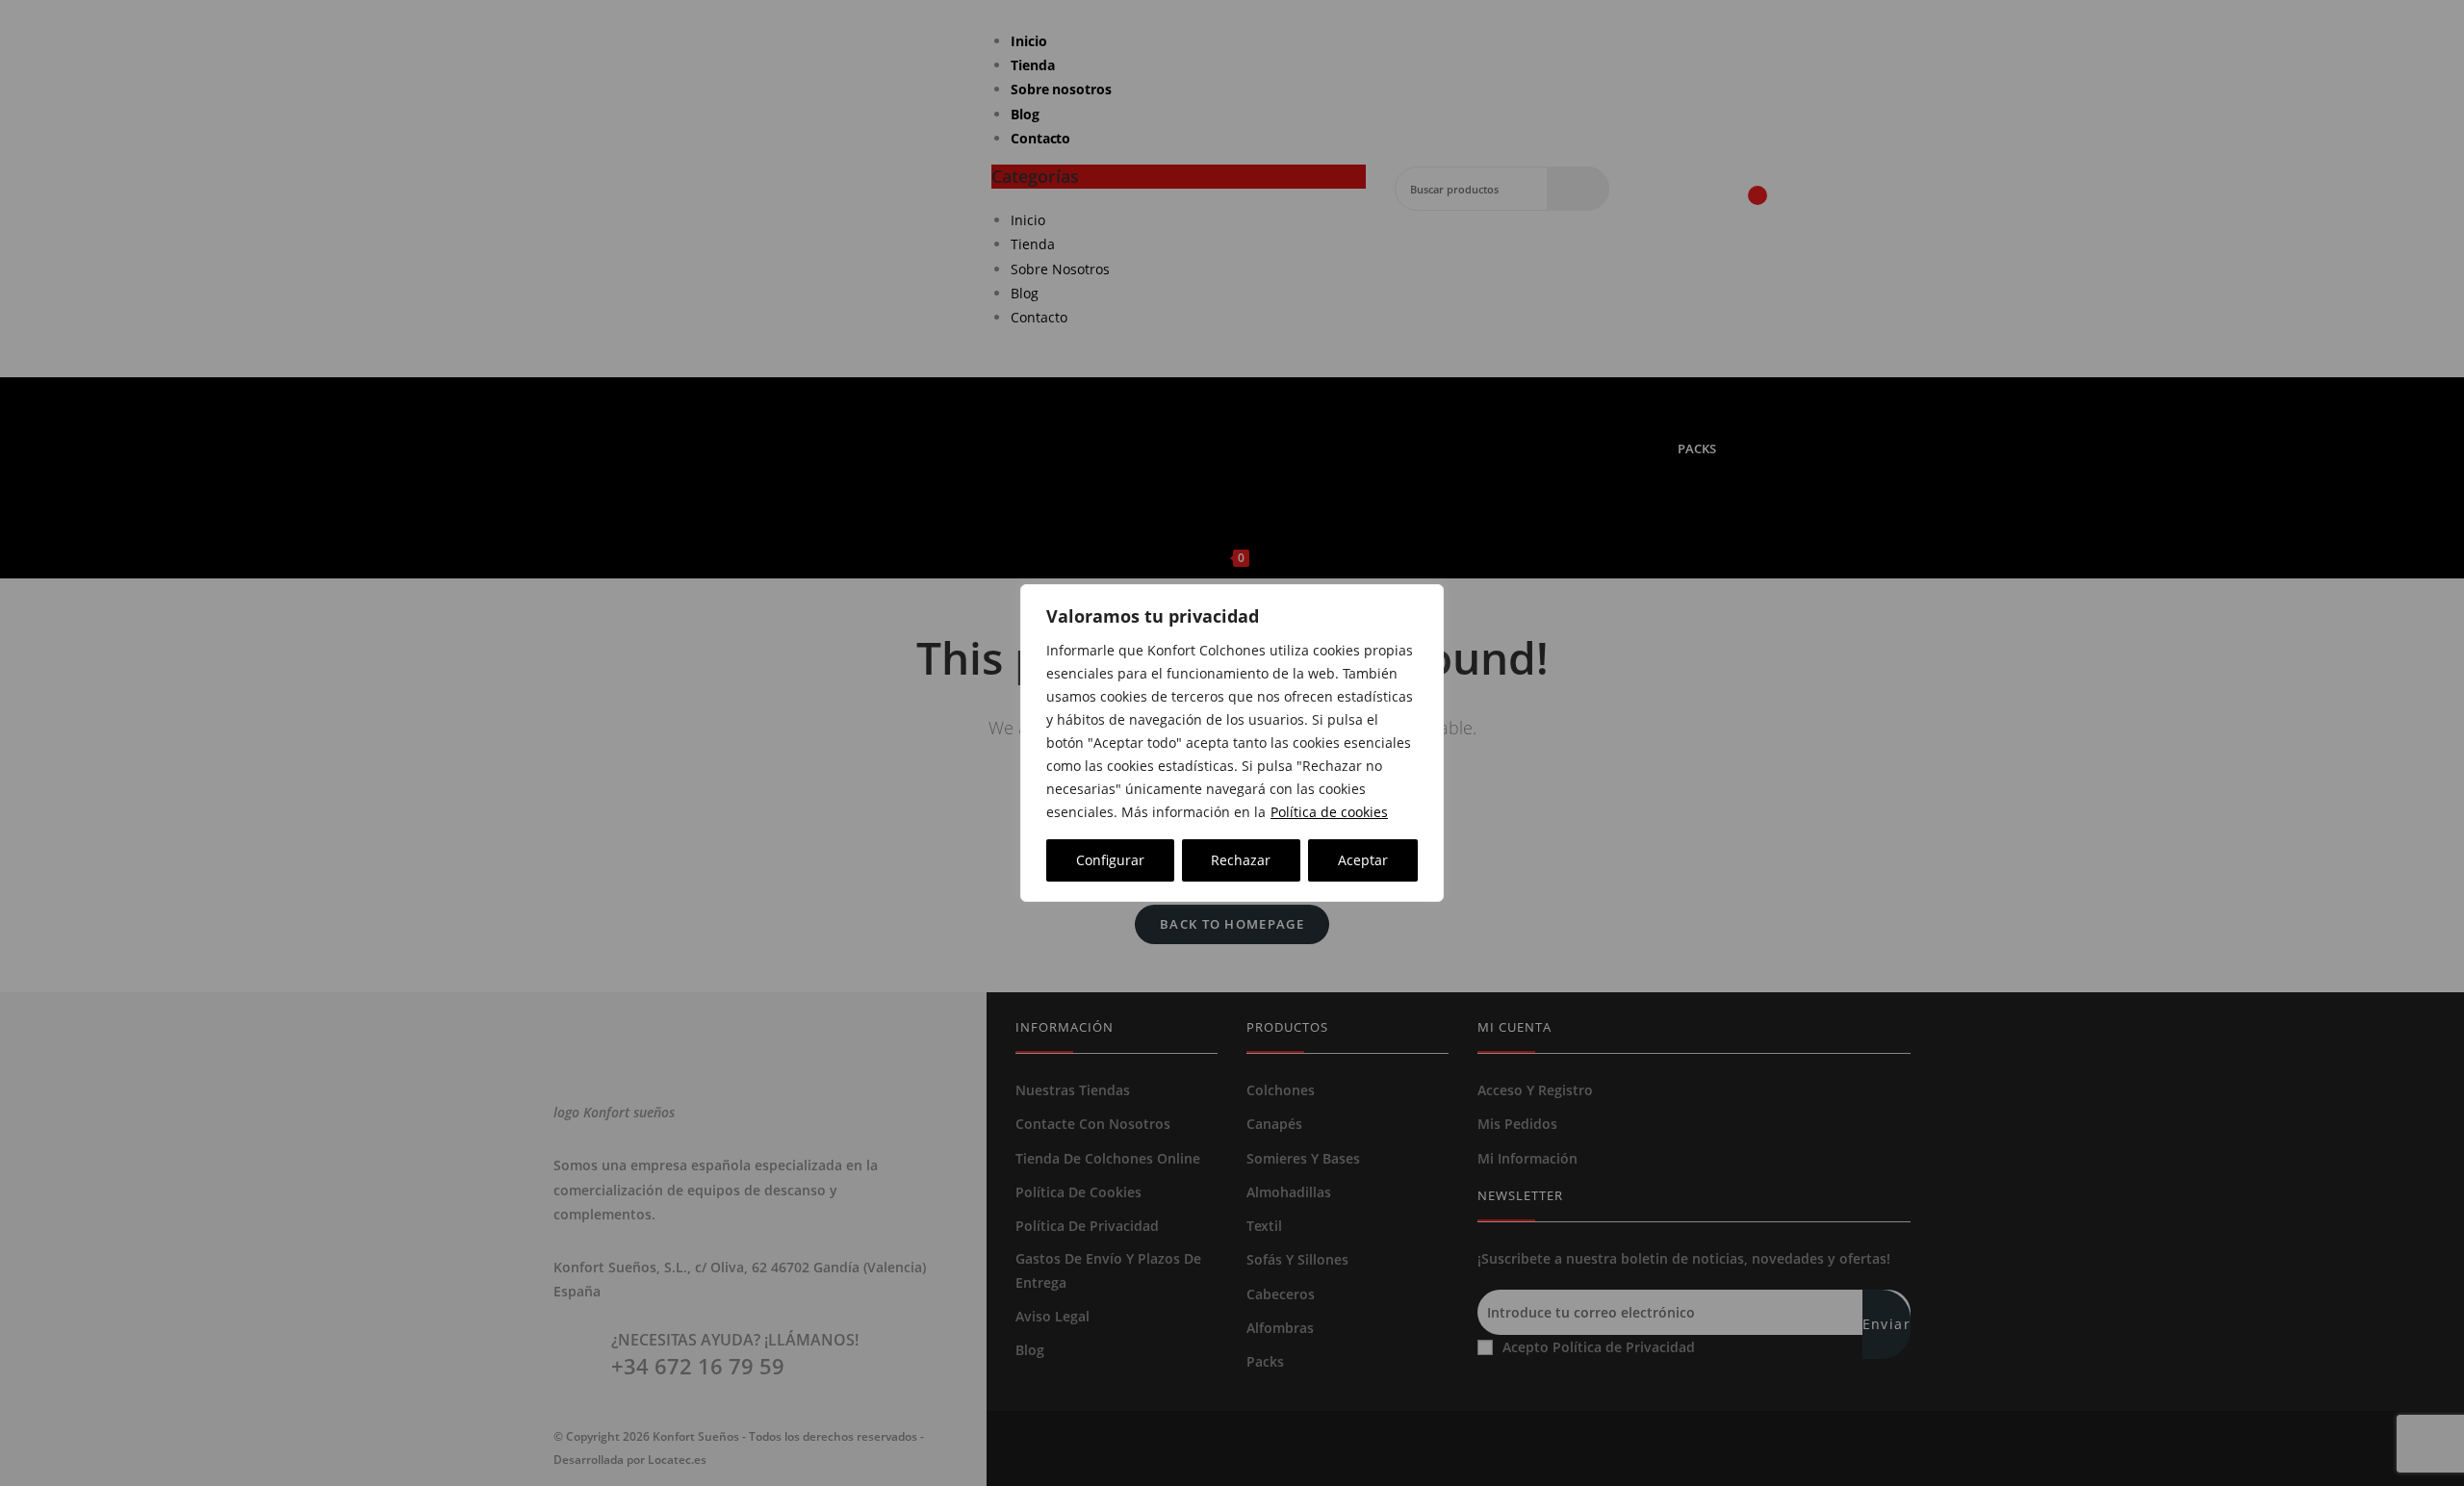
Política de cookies (1329, 812)
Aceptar (1363, 860)
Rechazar (1241, 860)
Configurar (1110, 860)
